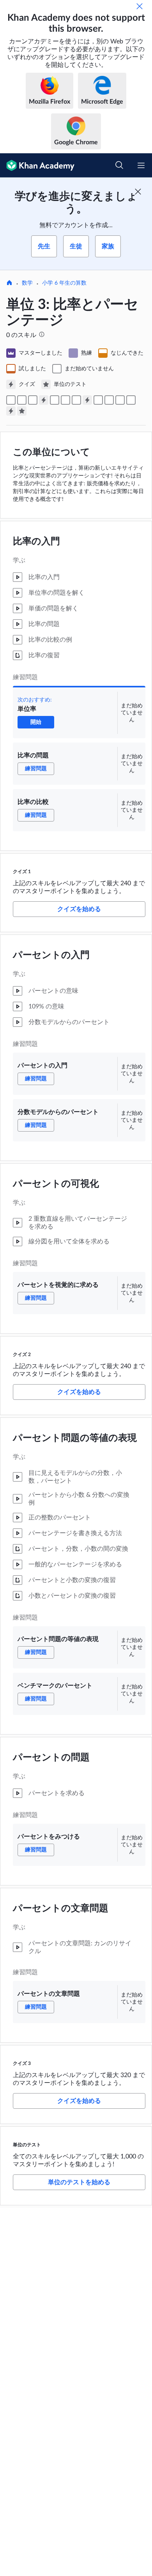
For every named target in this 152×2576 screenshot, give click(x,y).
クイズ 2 (22, 1354)
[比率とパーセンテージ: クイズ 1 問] (44, 400)
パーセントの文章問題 (61, 1909)
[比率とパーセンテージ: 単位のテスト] (22, 411)
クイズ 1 (22, 872)
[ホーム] (9, 283)
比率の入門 (36, 542)
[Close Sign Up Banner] (138, 192)
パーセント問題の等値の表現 (75, 1438)
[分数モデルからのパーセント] (65, 400)
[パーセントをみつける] (120, 400)
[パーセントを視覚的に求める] (76, 400)
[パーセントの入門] (55, 400)
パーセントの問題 (51, 1758)
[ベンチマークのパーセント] (109, 400)
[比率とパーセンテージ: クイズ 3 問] (11, 411)
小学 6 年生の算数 (64, 283)
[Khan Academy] (37, 165)
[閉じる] (140, 6)
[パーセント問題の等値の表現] (98, 400)
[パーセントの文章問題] (131, 400)
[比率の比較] (33, 400)
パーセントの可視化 (56, 1184)
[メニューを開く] (141, 165)
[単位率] (11, 400)
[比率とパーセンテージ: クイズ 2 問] (87, 400)
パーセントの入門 (51, 955)
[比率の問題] (22, 400)
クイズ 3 (22, 2063)
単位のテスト (27, 2145)
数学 (27, 283)
